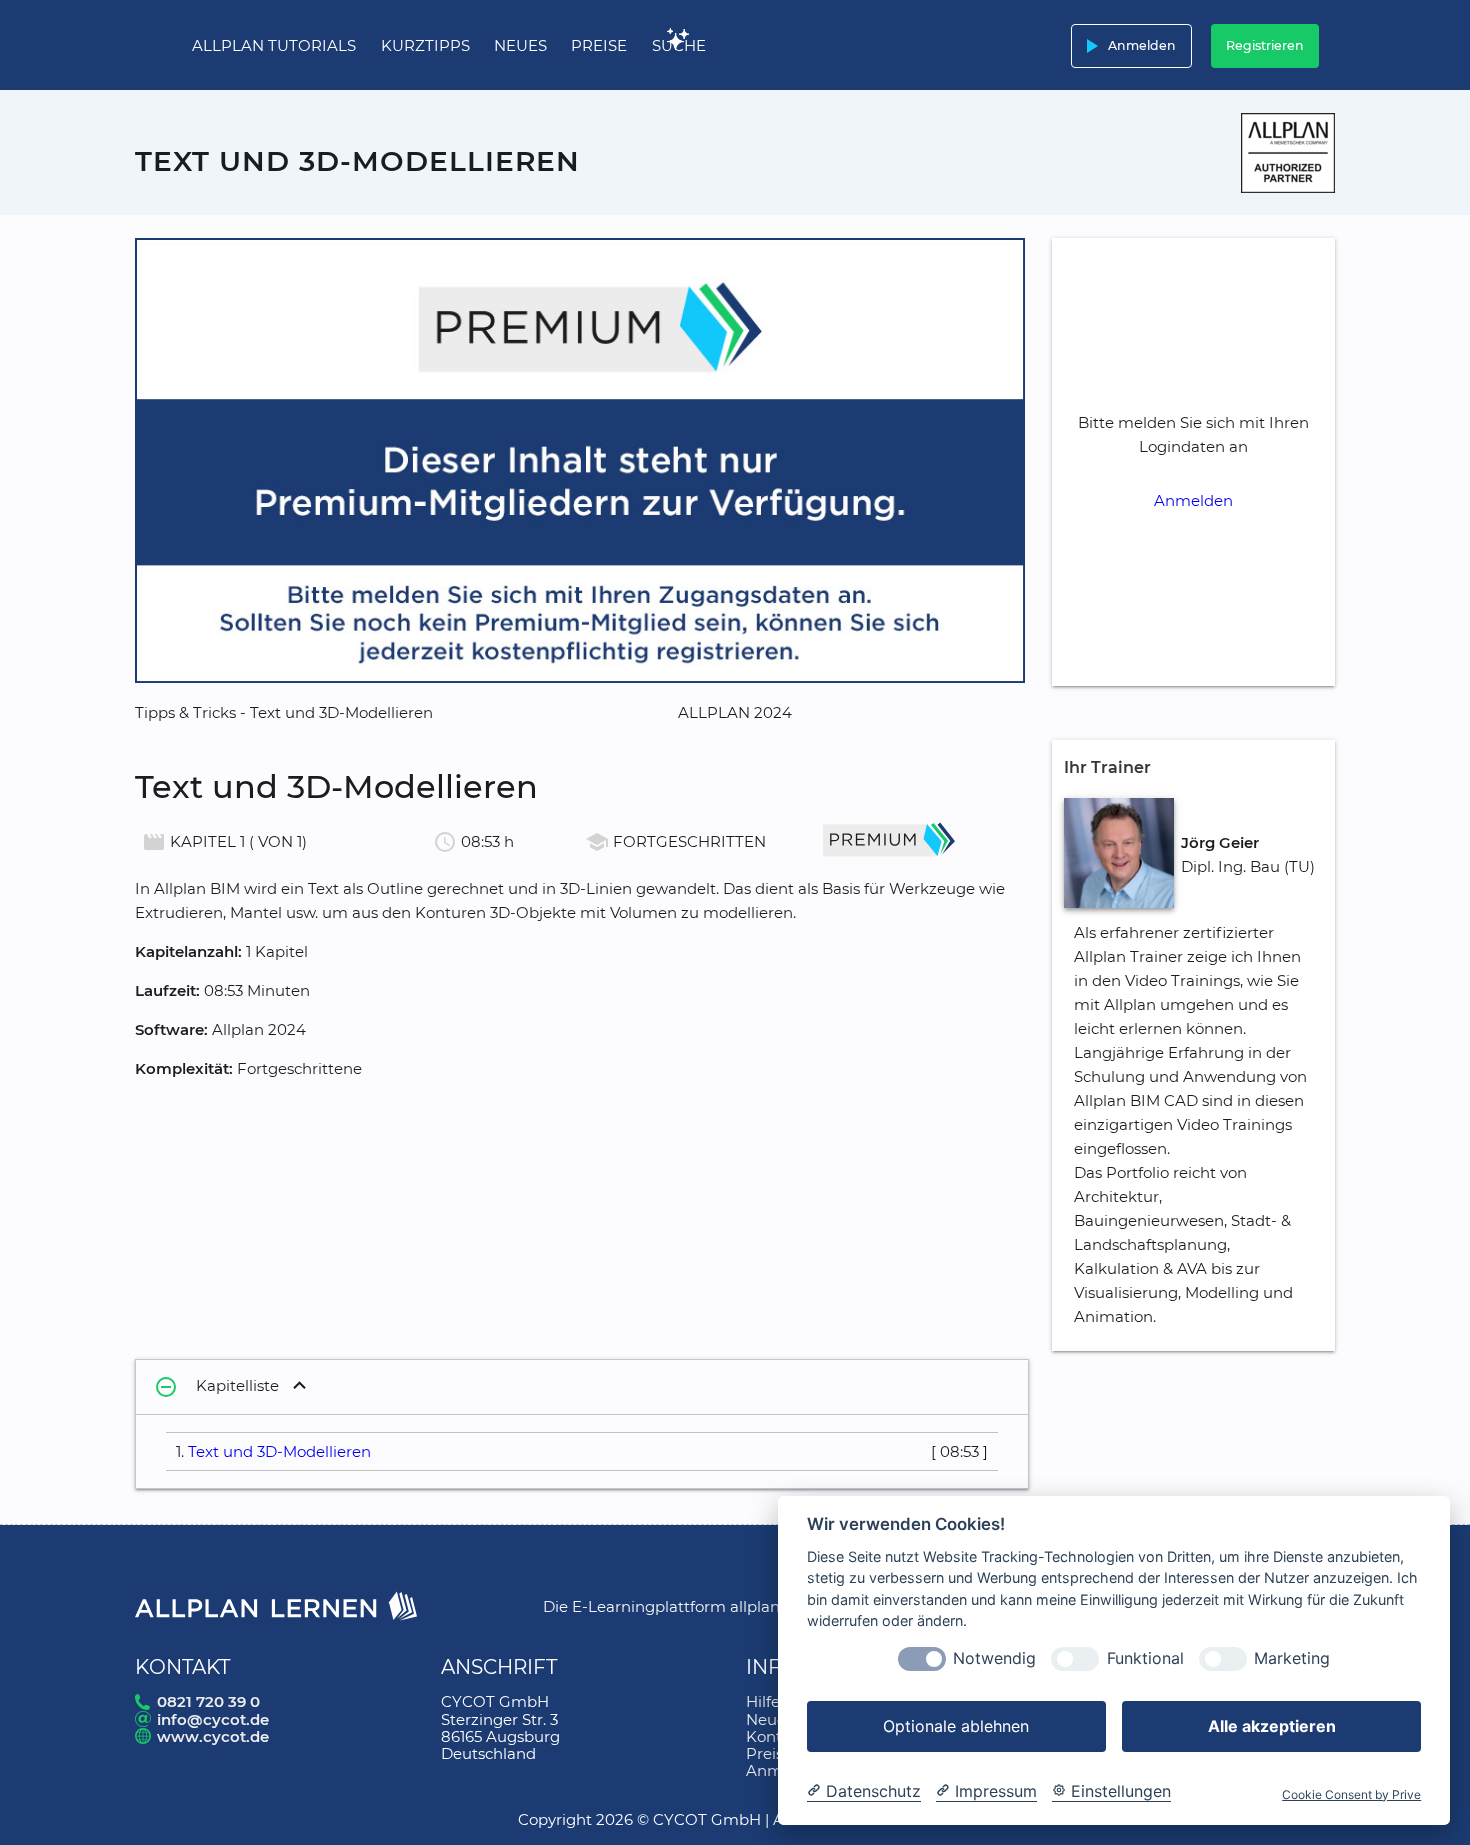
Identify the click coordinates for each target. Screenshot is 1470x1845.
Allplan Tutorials (274, 45)
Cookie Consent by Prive (1351, 1795)
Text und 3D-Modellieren (279, 1451)
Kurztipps (425, 45)
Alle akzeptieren (1272, 1726)
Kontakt (776, 1736)
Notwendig (994, 1659)
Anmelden (1127, 46)
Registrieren (1265, 45)
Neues (520, 45)
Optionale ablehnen (956, 1726)
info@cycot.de (213, 1719)
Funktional (1145, 1659)
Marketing (1292, 1659)
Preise (599, 45)
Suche (679, 45)
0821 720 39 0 (208, 1701)
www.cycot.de (213, 1736)
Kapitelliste (216, 1387)
